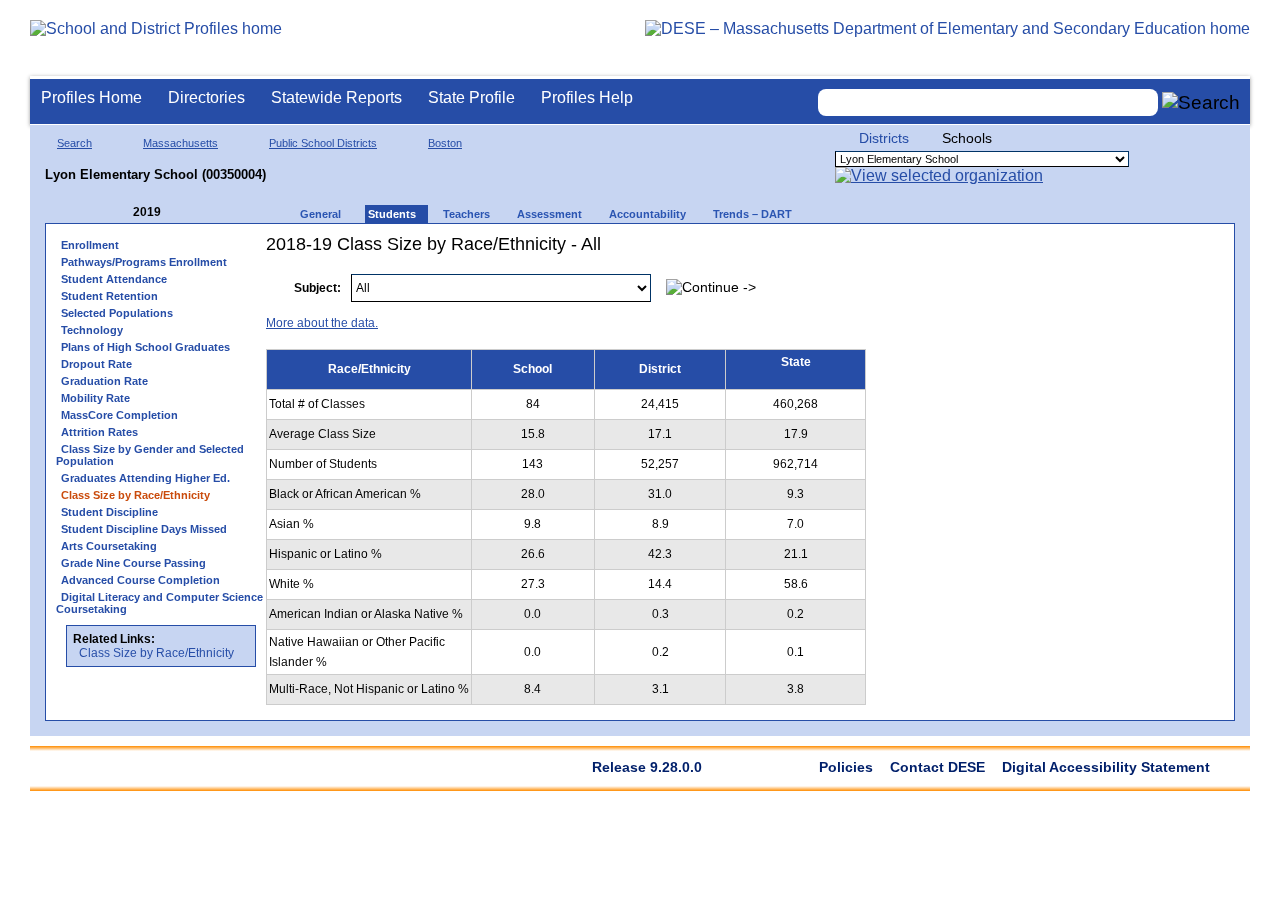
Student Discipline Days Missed (144, 529)
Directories (206, 97)
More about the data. (322, 323)
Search (74, 143)
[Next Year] (188, 212)
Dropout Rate (96, 364)
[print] (1098, 277)
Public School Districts (323, 143)
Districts (884, 138)
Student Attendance (114, 279)
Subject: (317, 288)
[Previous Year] (119, 212)
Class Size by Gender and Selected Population (150, 455)
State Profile (471, 97)
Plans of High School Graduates (145, 347)
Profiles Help (587, 97)
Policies (846, 767)
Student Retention (109, 296)
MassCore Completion (119, 415)
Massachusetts (180, 143)
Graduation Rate (104, 381)
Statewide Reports (336, 97)
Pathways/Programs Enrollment (144, 262)
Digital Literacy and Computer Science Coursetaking (159, 603)
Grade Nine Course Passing (133, 563)
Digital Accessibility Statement (1106, 767)
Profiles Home (91, 97)
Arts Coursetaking (109, 546)
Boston (445, 143)
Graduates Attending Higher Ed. (145, 478)
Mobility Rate (95, 398)
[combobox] (988, 102)
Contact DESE (937, 767)
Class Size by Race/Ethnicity (156, 653)
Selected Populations (117, 313)
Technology (92, 330)
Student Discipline (109, 512)
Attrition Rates (99, 432)
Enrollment (90, 245)
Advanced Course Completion (140, 580)
